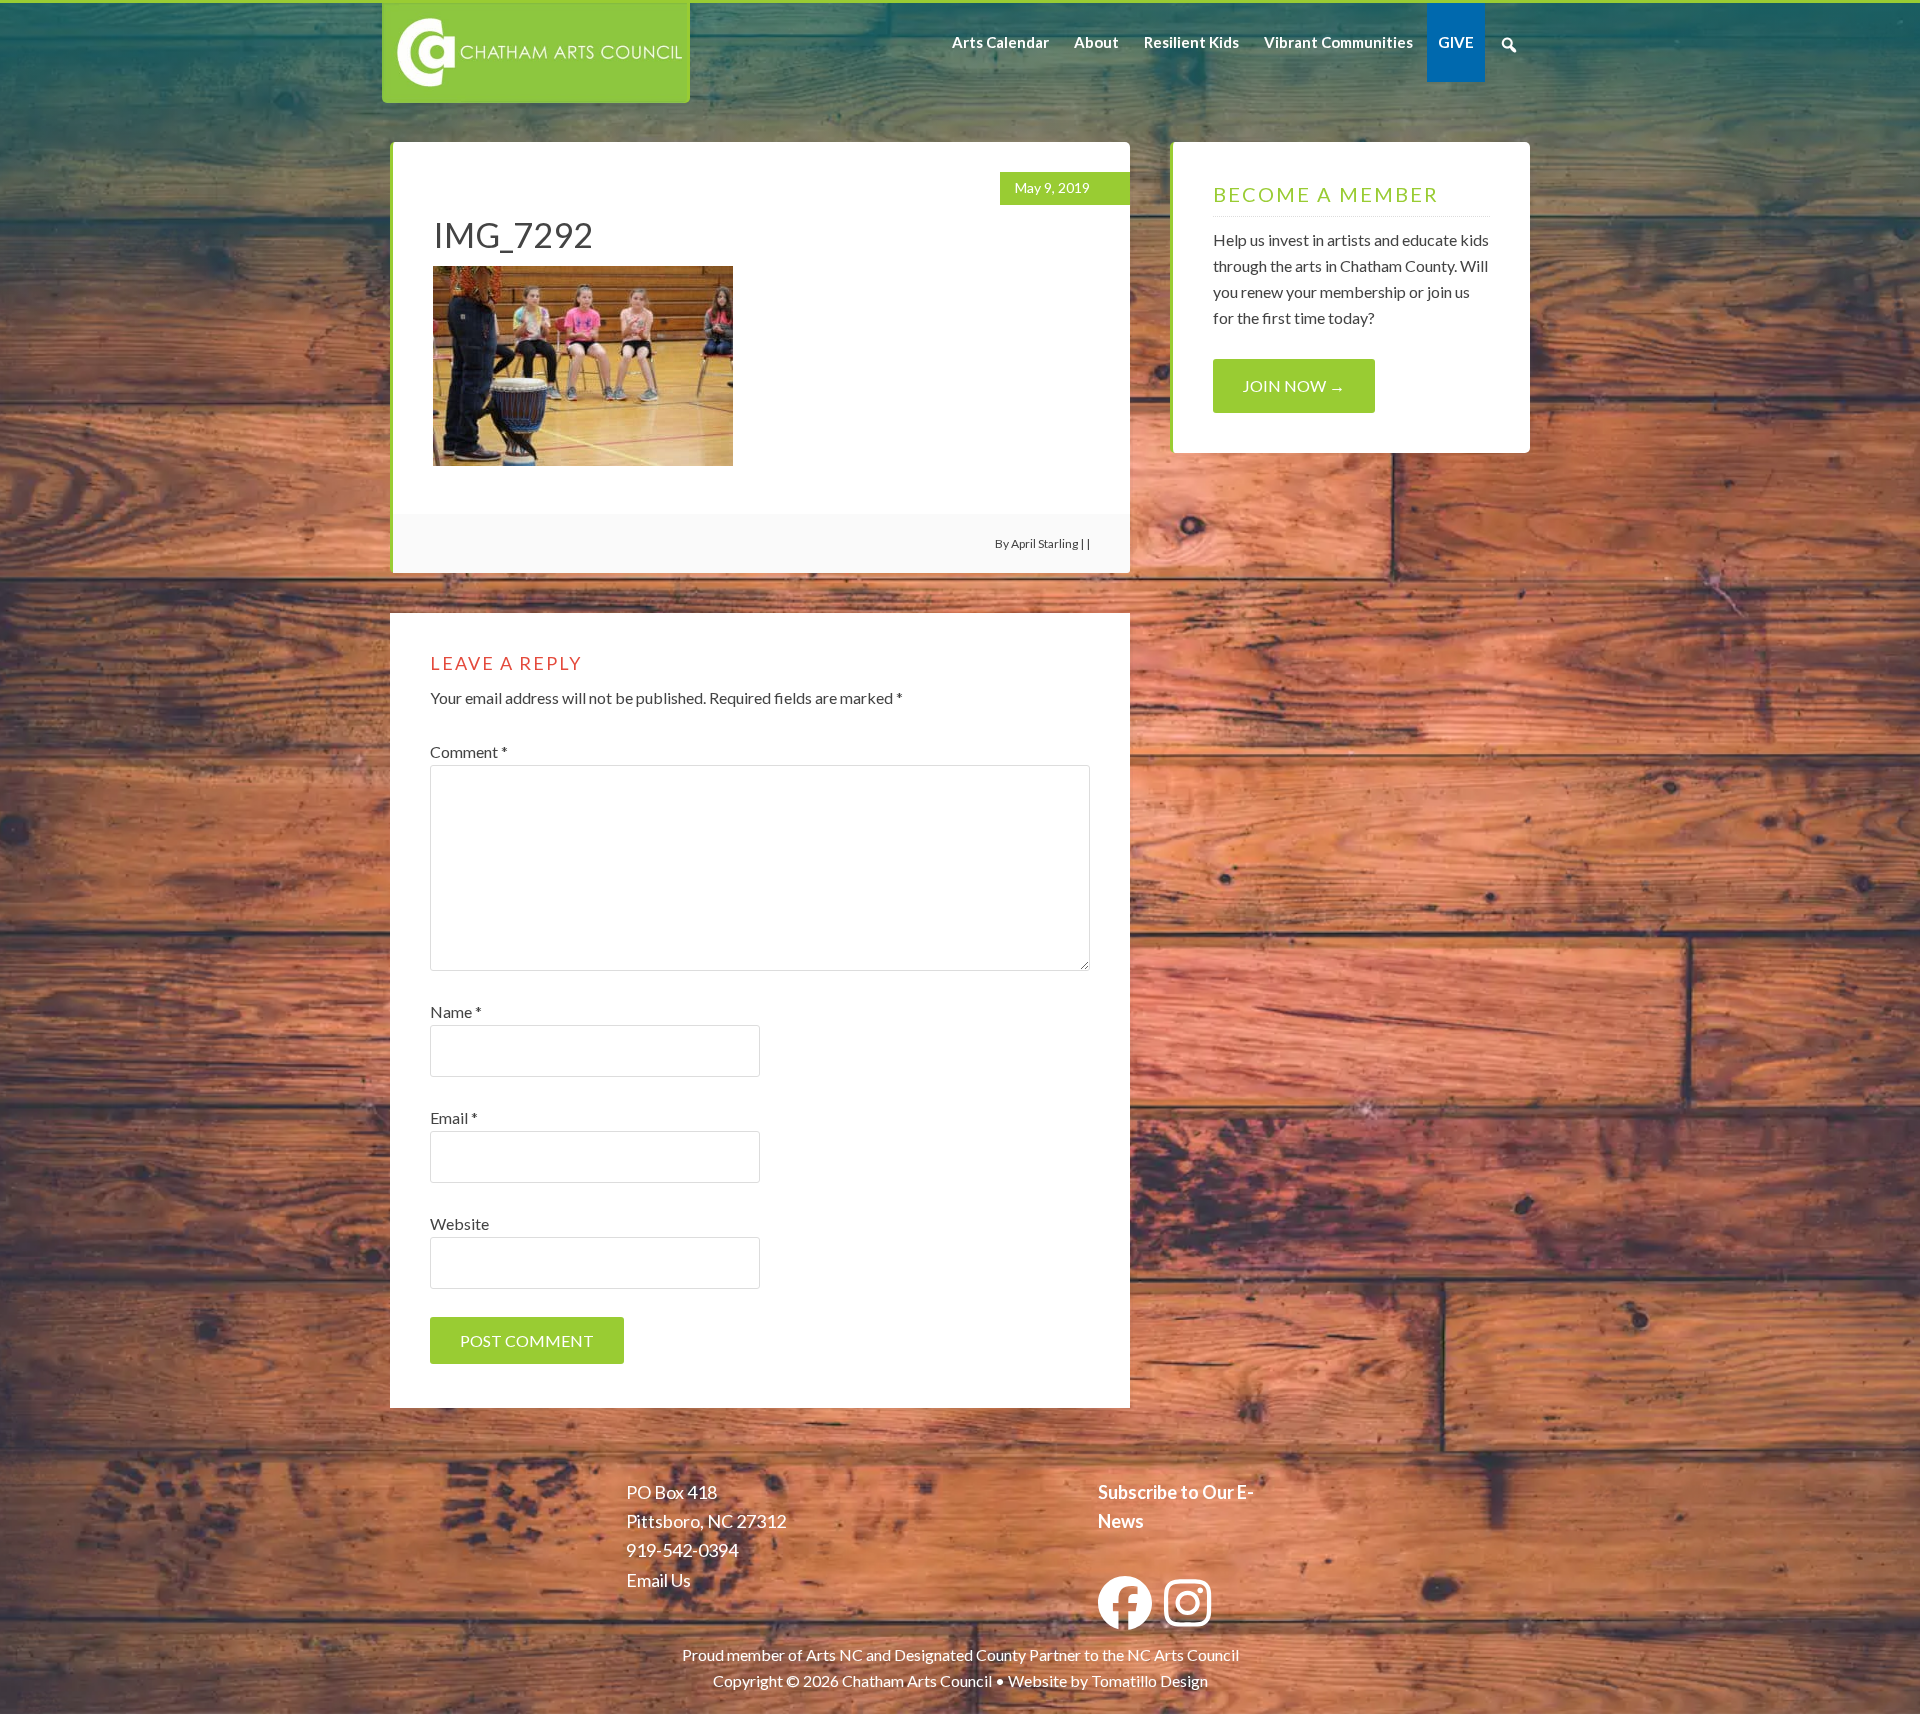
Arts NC (834, 1654)
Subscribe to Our (1166, 1492)
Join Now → (1294, 385)
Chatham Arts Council (534, 53)
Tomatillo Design (1149, 1680)
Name (456, 1011)
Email (454, 1117)
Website (459, 1223)
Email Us (658, 1580)
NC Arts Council (1183, 1654)
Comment (469, 751)
